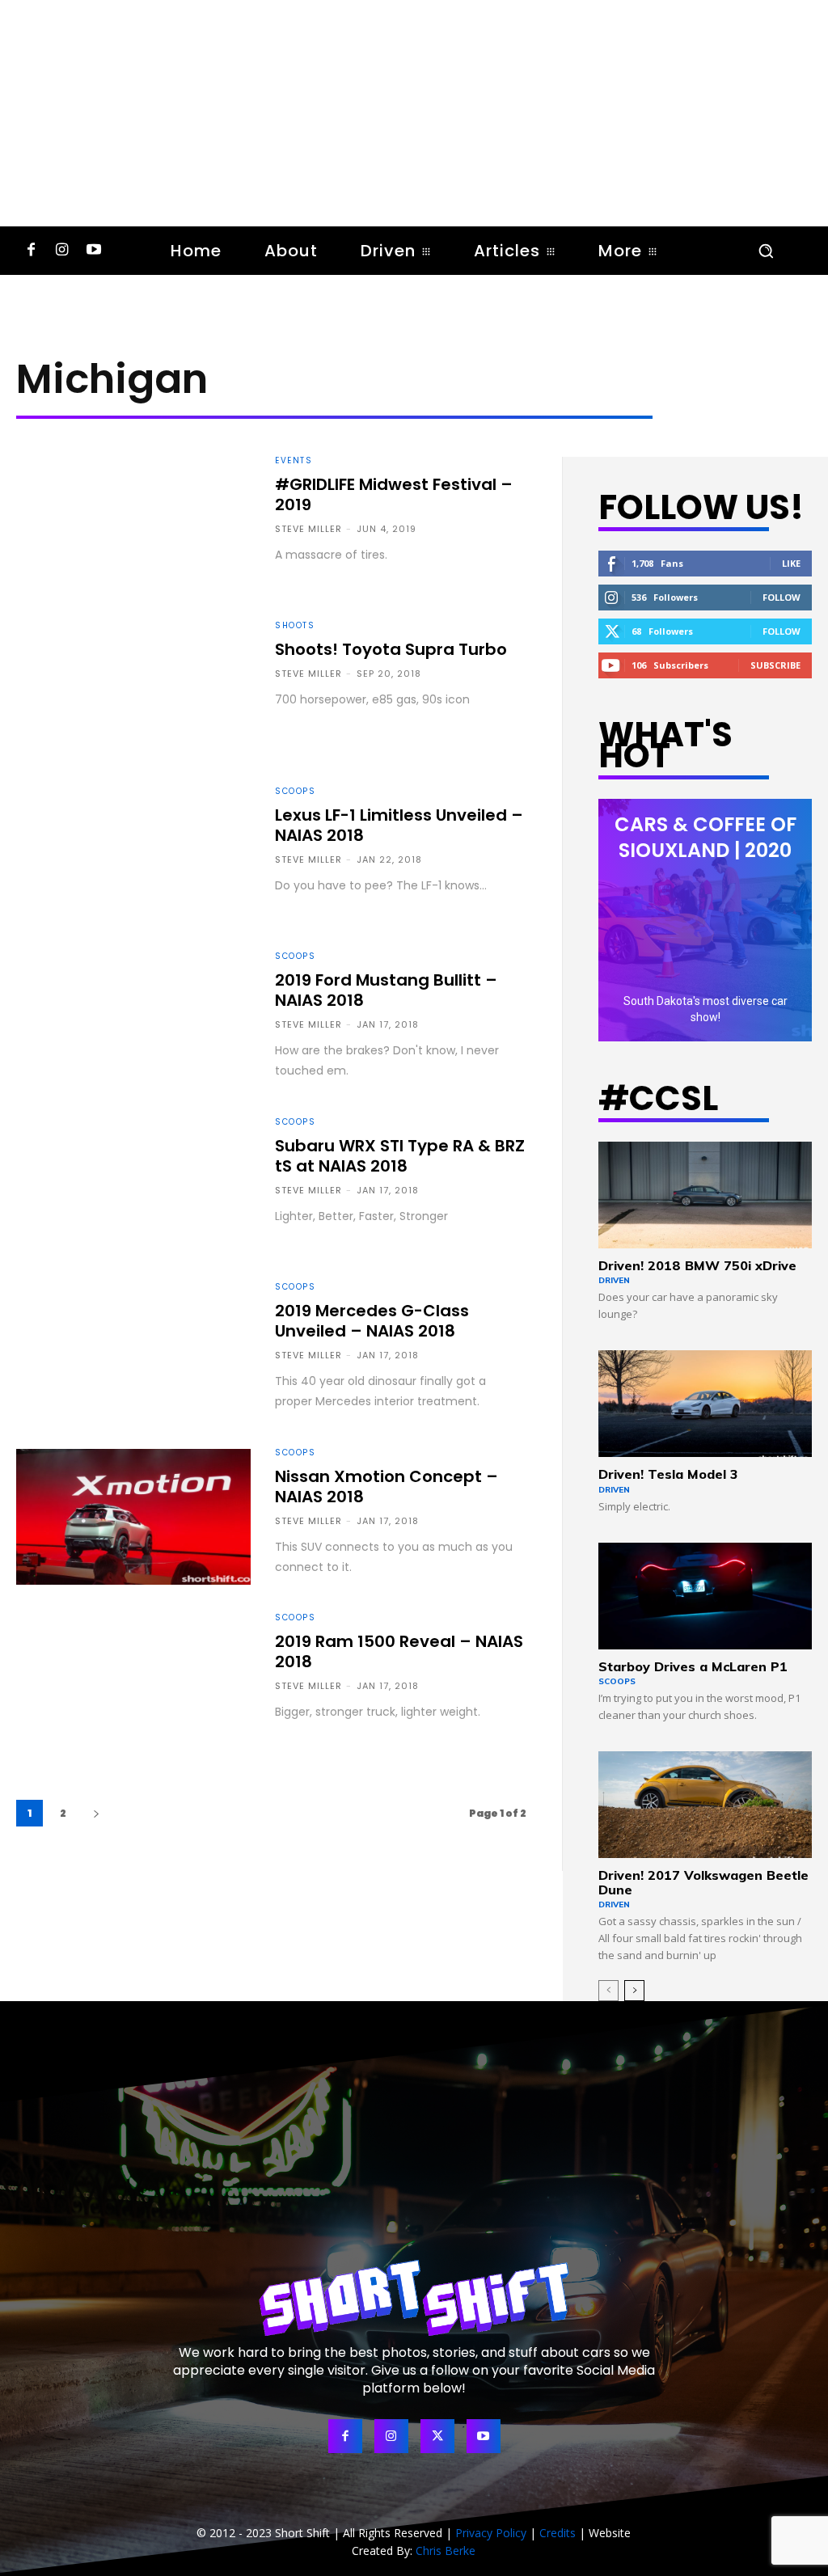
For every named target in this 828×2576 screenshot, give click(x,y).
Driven (614, 1280)
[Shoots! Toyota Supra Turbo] (133, 690)
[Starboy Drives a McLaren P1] (705, 1596)
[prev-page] (608, 1991)
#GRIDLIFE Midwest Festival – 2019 (394, 494)
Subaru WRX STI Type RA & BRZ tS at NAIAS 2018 (400, 1156)
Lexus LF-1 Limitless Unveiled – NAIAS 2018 (399, 825)
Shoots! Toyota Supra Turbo (391, 649)
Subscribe (775, 665)
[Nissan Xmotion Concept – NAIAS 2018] (133, 1517)
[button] (766, 251)
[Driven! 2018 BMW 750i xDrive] (705, 1195)
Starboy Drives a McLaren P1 (693, 1666)
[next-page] (96, 1813)
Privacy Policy (491, 2533)
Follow (782, 597)
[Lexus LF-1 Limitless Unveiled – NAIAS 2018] (133, 855)
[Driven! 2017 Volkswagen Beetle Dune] (705, 1805)
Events (294, 461)
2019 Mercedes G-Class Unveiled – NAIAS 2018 (372, 1321)
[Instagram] (63, 251)
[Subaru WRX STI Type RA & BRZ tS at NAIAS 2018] (133, 1186)
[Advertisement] (414, 113)
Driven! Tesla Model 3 (668, 1474)
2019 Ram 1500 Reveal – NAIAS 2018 (399, 1651)
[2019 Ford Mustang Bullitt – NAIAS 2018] (133, 1020)
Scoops (295, 792)
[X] (437, 2436)
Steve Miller (308, 529)
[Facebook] (31, 251)
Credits (558, 2533)
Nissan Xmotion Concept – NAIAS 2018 (387, 1486)
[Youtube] (93, 251)
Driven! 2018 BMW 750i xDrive (697, 1265)
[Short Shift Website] (414, 2297)
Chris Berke (446, 2551)
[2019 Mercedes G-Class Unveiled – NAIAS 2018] (133, 1351)
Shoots (295, 626)
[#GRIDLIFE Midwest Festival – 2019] (133, 525)
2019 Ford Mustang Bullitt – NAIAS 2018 (386, 990)
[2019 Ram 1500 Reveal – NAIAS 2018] (133, 1682)
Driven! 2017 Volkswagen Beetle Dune (703, 1882)
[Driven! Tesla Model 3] (705, 1404)
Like (791, 563)
